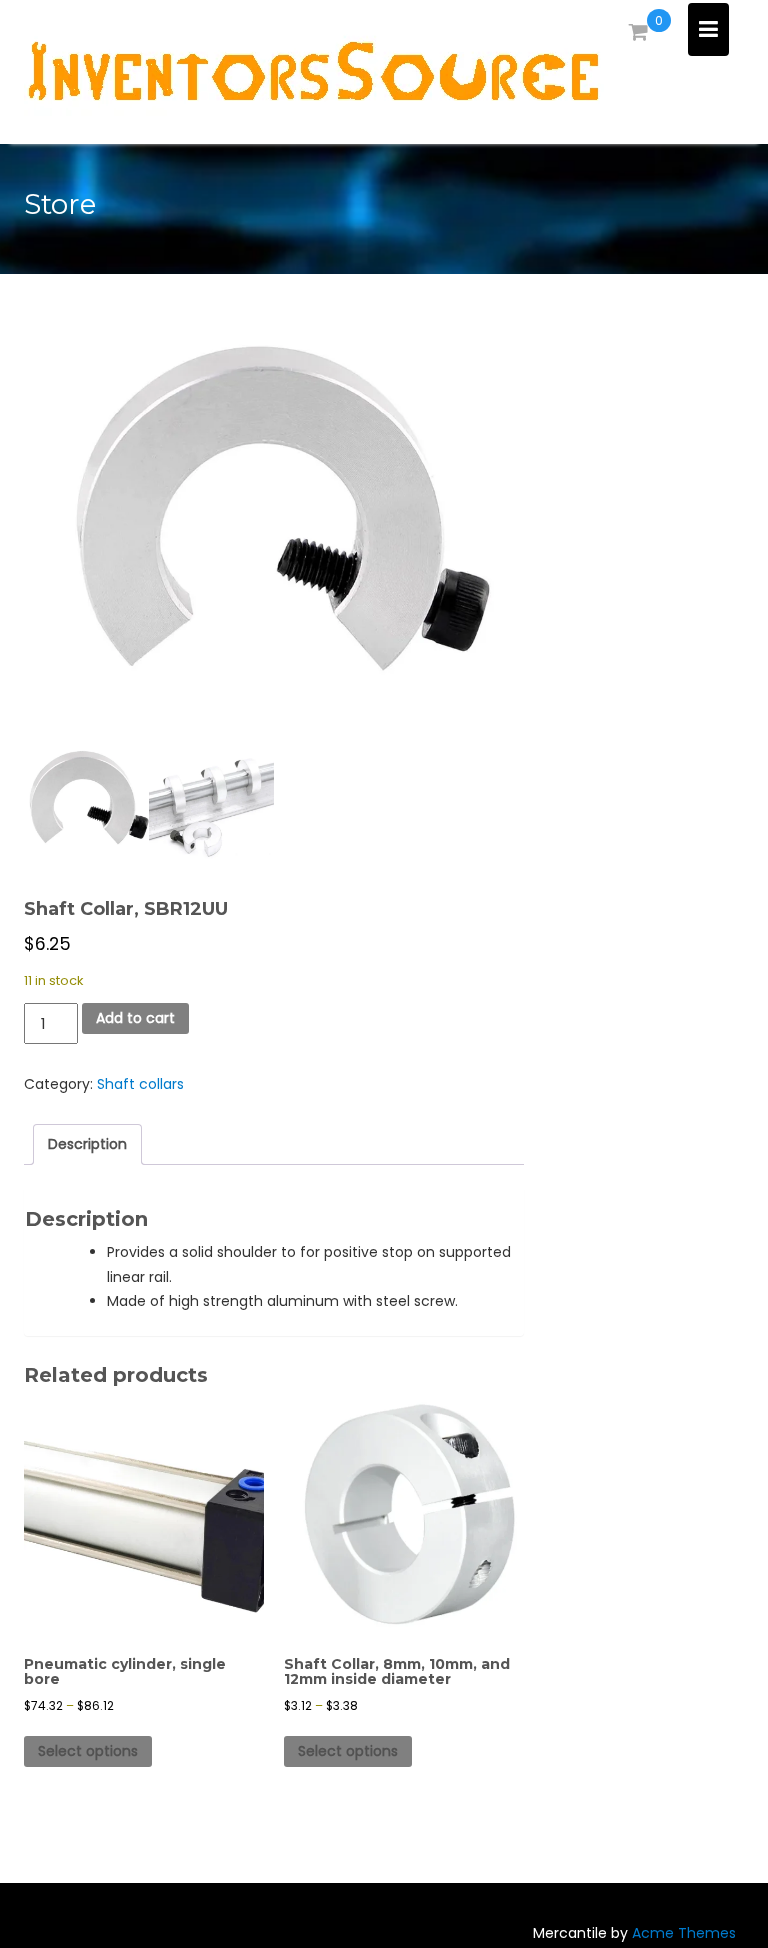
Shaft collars (140, 1084)
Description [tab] (87, 1144)
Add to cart (135, 1018)
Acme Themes (684, 1933)
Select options (88, 1751)
